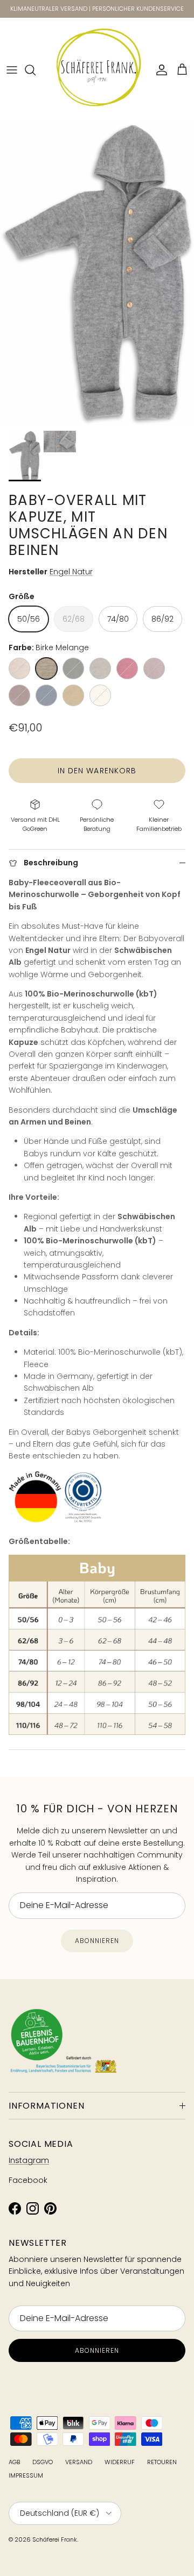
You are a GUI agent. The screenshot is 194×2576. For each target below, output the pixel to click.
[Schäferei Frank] (97, 70)
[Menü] (12, 70)
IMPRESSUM (26, 2475)
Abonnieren (97, 1941)
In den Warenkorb (97, 771)
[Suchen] (36, 70)
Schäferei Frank (55, 2539)
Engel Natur (71, 572)
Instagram (29, 2160)
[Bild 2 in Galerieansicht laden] (97, 274)
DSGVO (43, 2462)
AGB (14, 2462)
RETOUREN (162, 2462)
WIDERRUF (120, 2462)
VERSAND (79, 2462)
